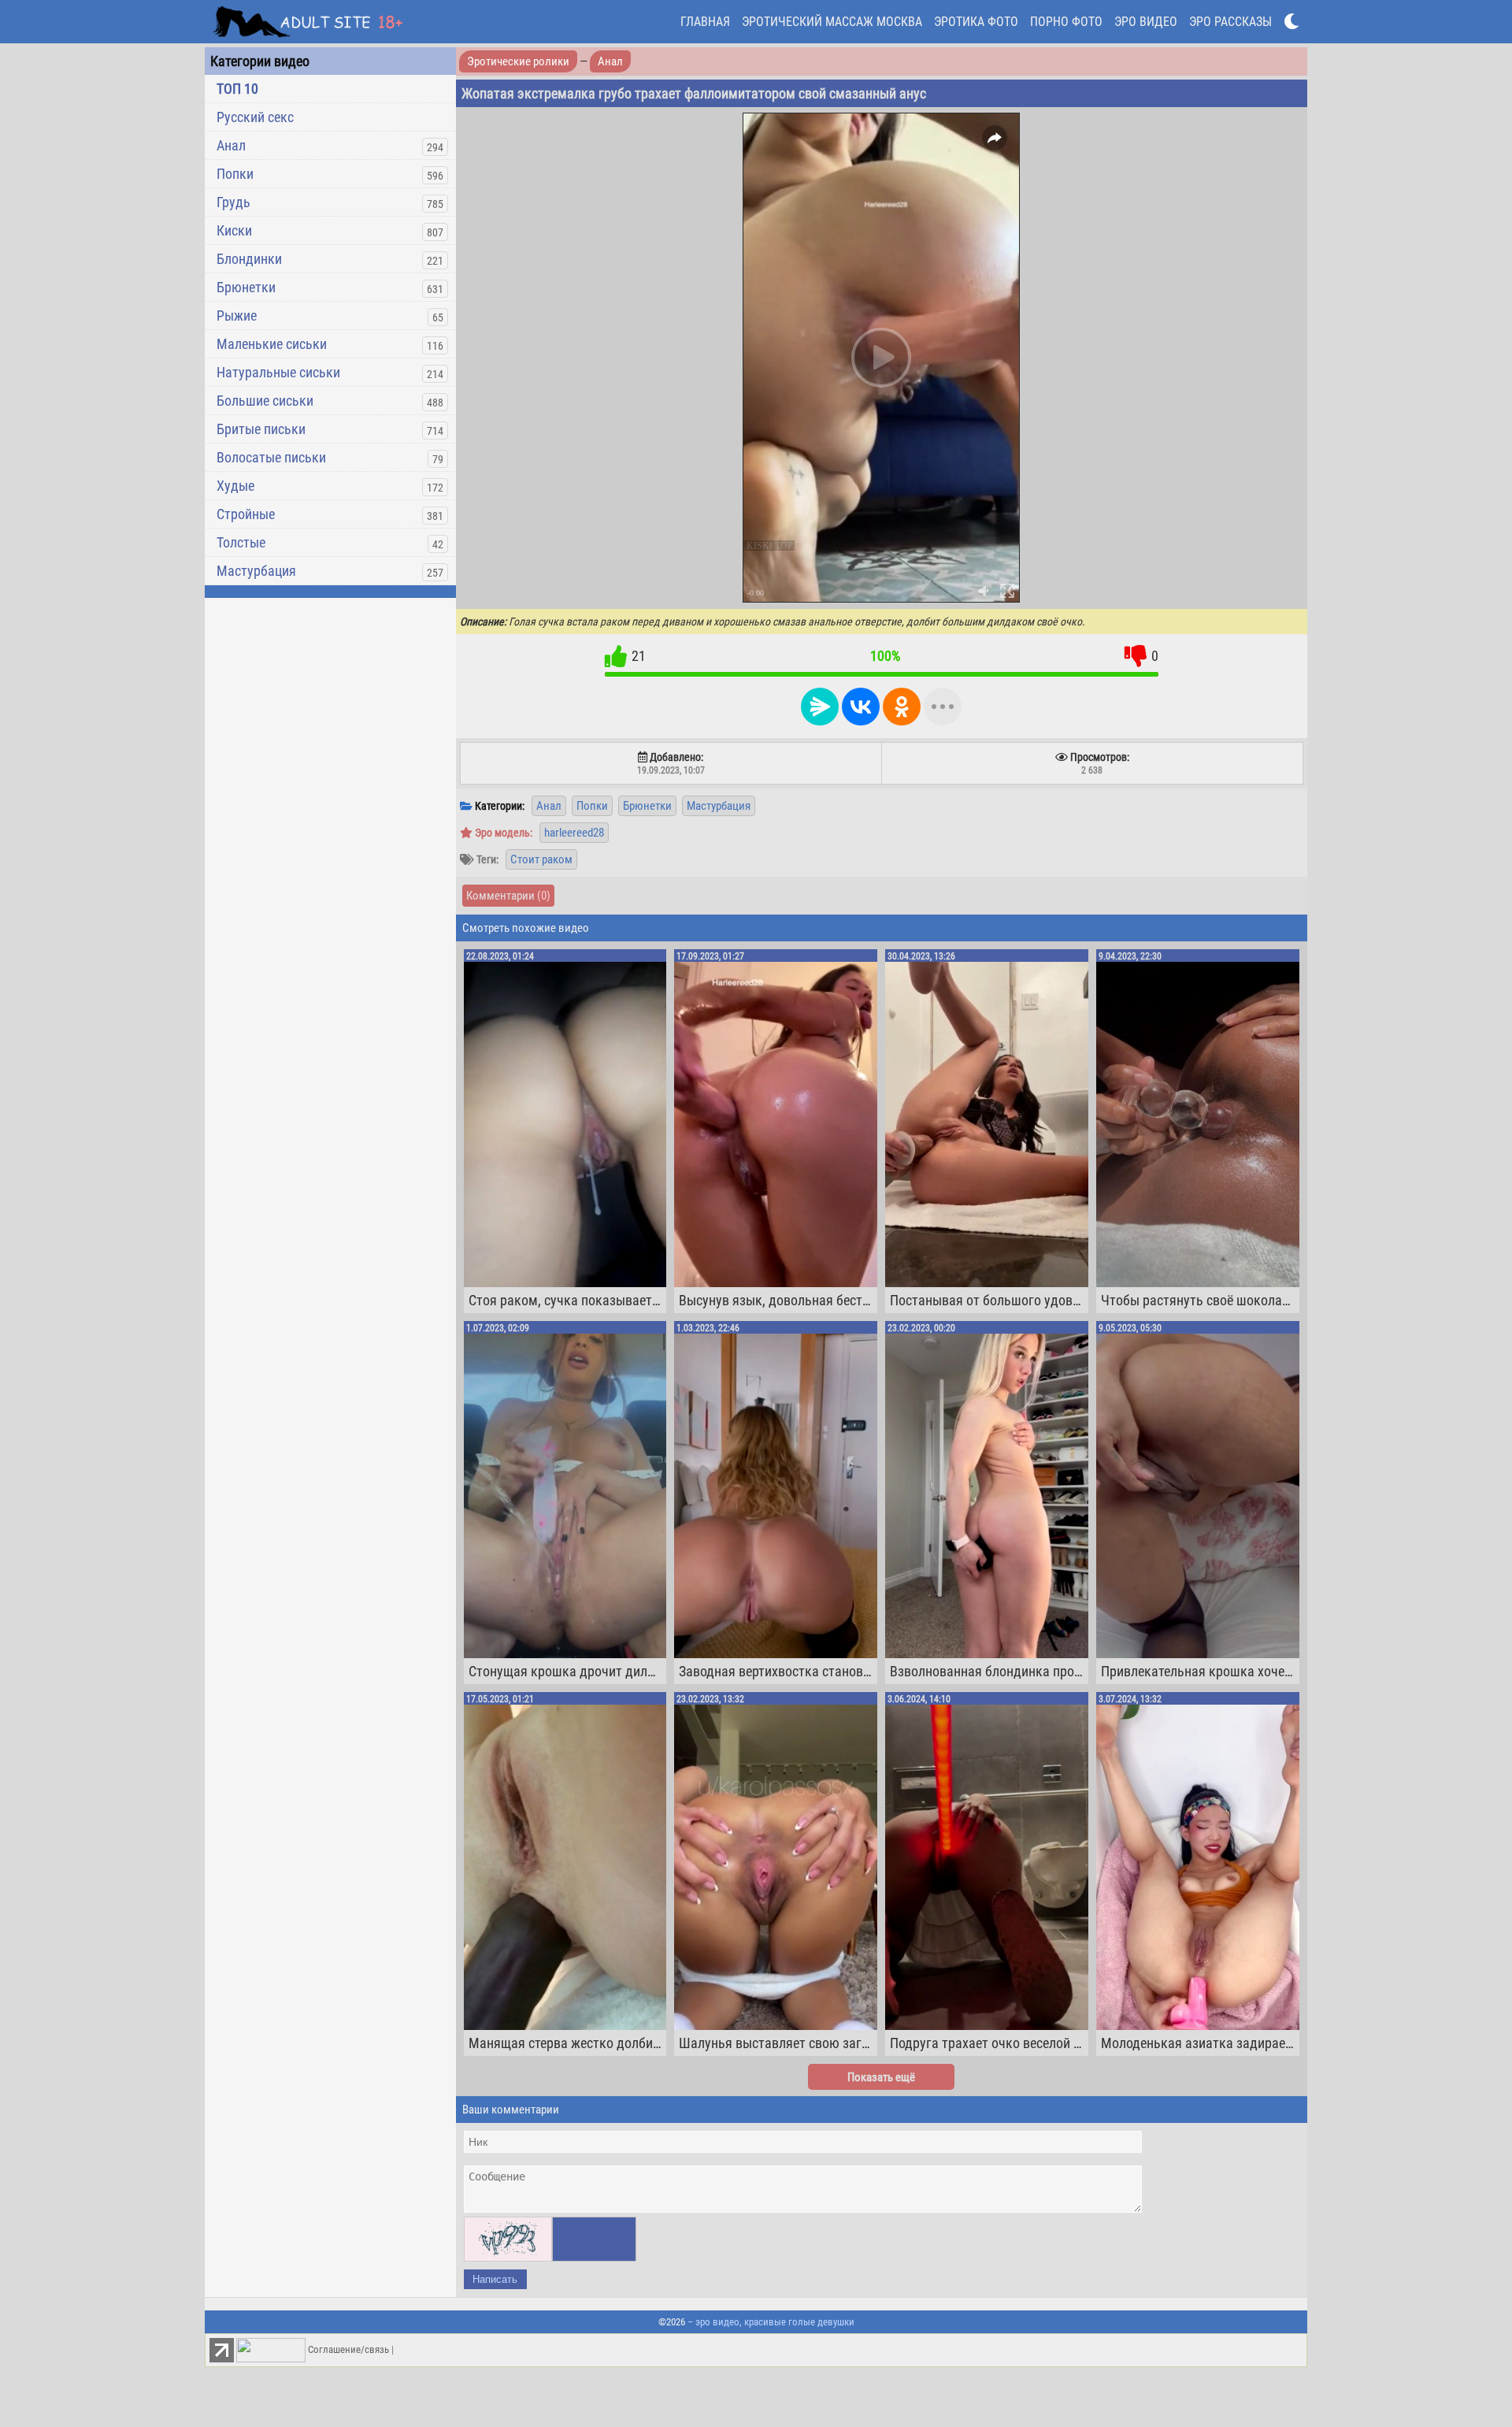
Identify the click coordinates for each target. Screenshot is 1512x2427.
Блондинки (249, 259)
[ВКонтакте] (861, 707)
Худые (235, 486)
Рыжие (237, 315)
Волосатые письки (271, 457)
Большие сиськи (265, 401)
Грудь (233, 202)
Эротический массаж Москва (832, 22)
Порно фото (1066, 22)
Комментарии (508, 896)
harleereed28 (574, 833)
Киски (234, 230)
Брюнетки (246, 287)
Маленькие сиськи (272, 344)
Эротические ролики (518, 61)
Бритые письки (261, 429)
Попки (235, 174)
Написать (495, 2279)
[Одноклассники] (902, 707)
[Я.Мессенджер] (820, 707)
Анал (231, 145)
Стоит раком (541, 859)
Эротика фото (976, 22)
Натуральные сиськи (278, 372)
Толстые (241, 542)
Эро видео (1146, 22)
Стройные (246, 514)
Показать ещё (881, 2077)
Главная (705, 22)
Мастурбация (256, 571)
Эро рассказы (1230, 22)
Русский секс (255, 117)
